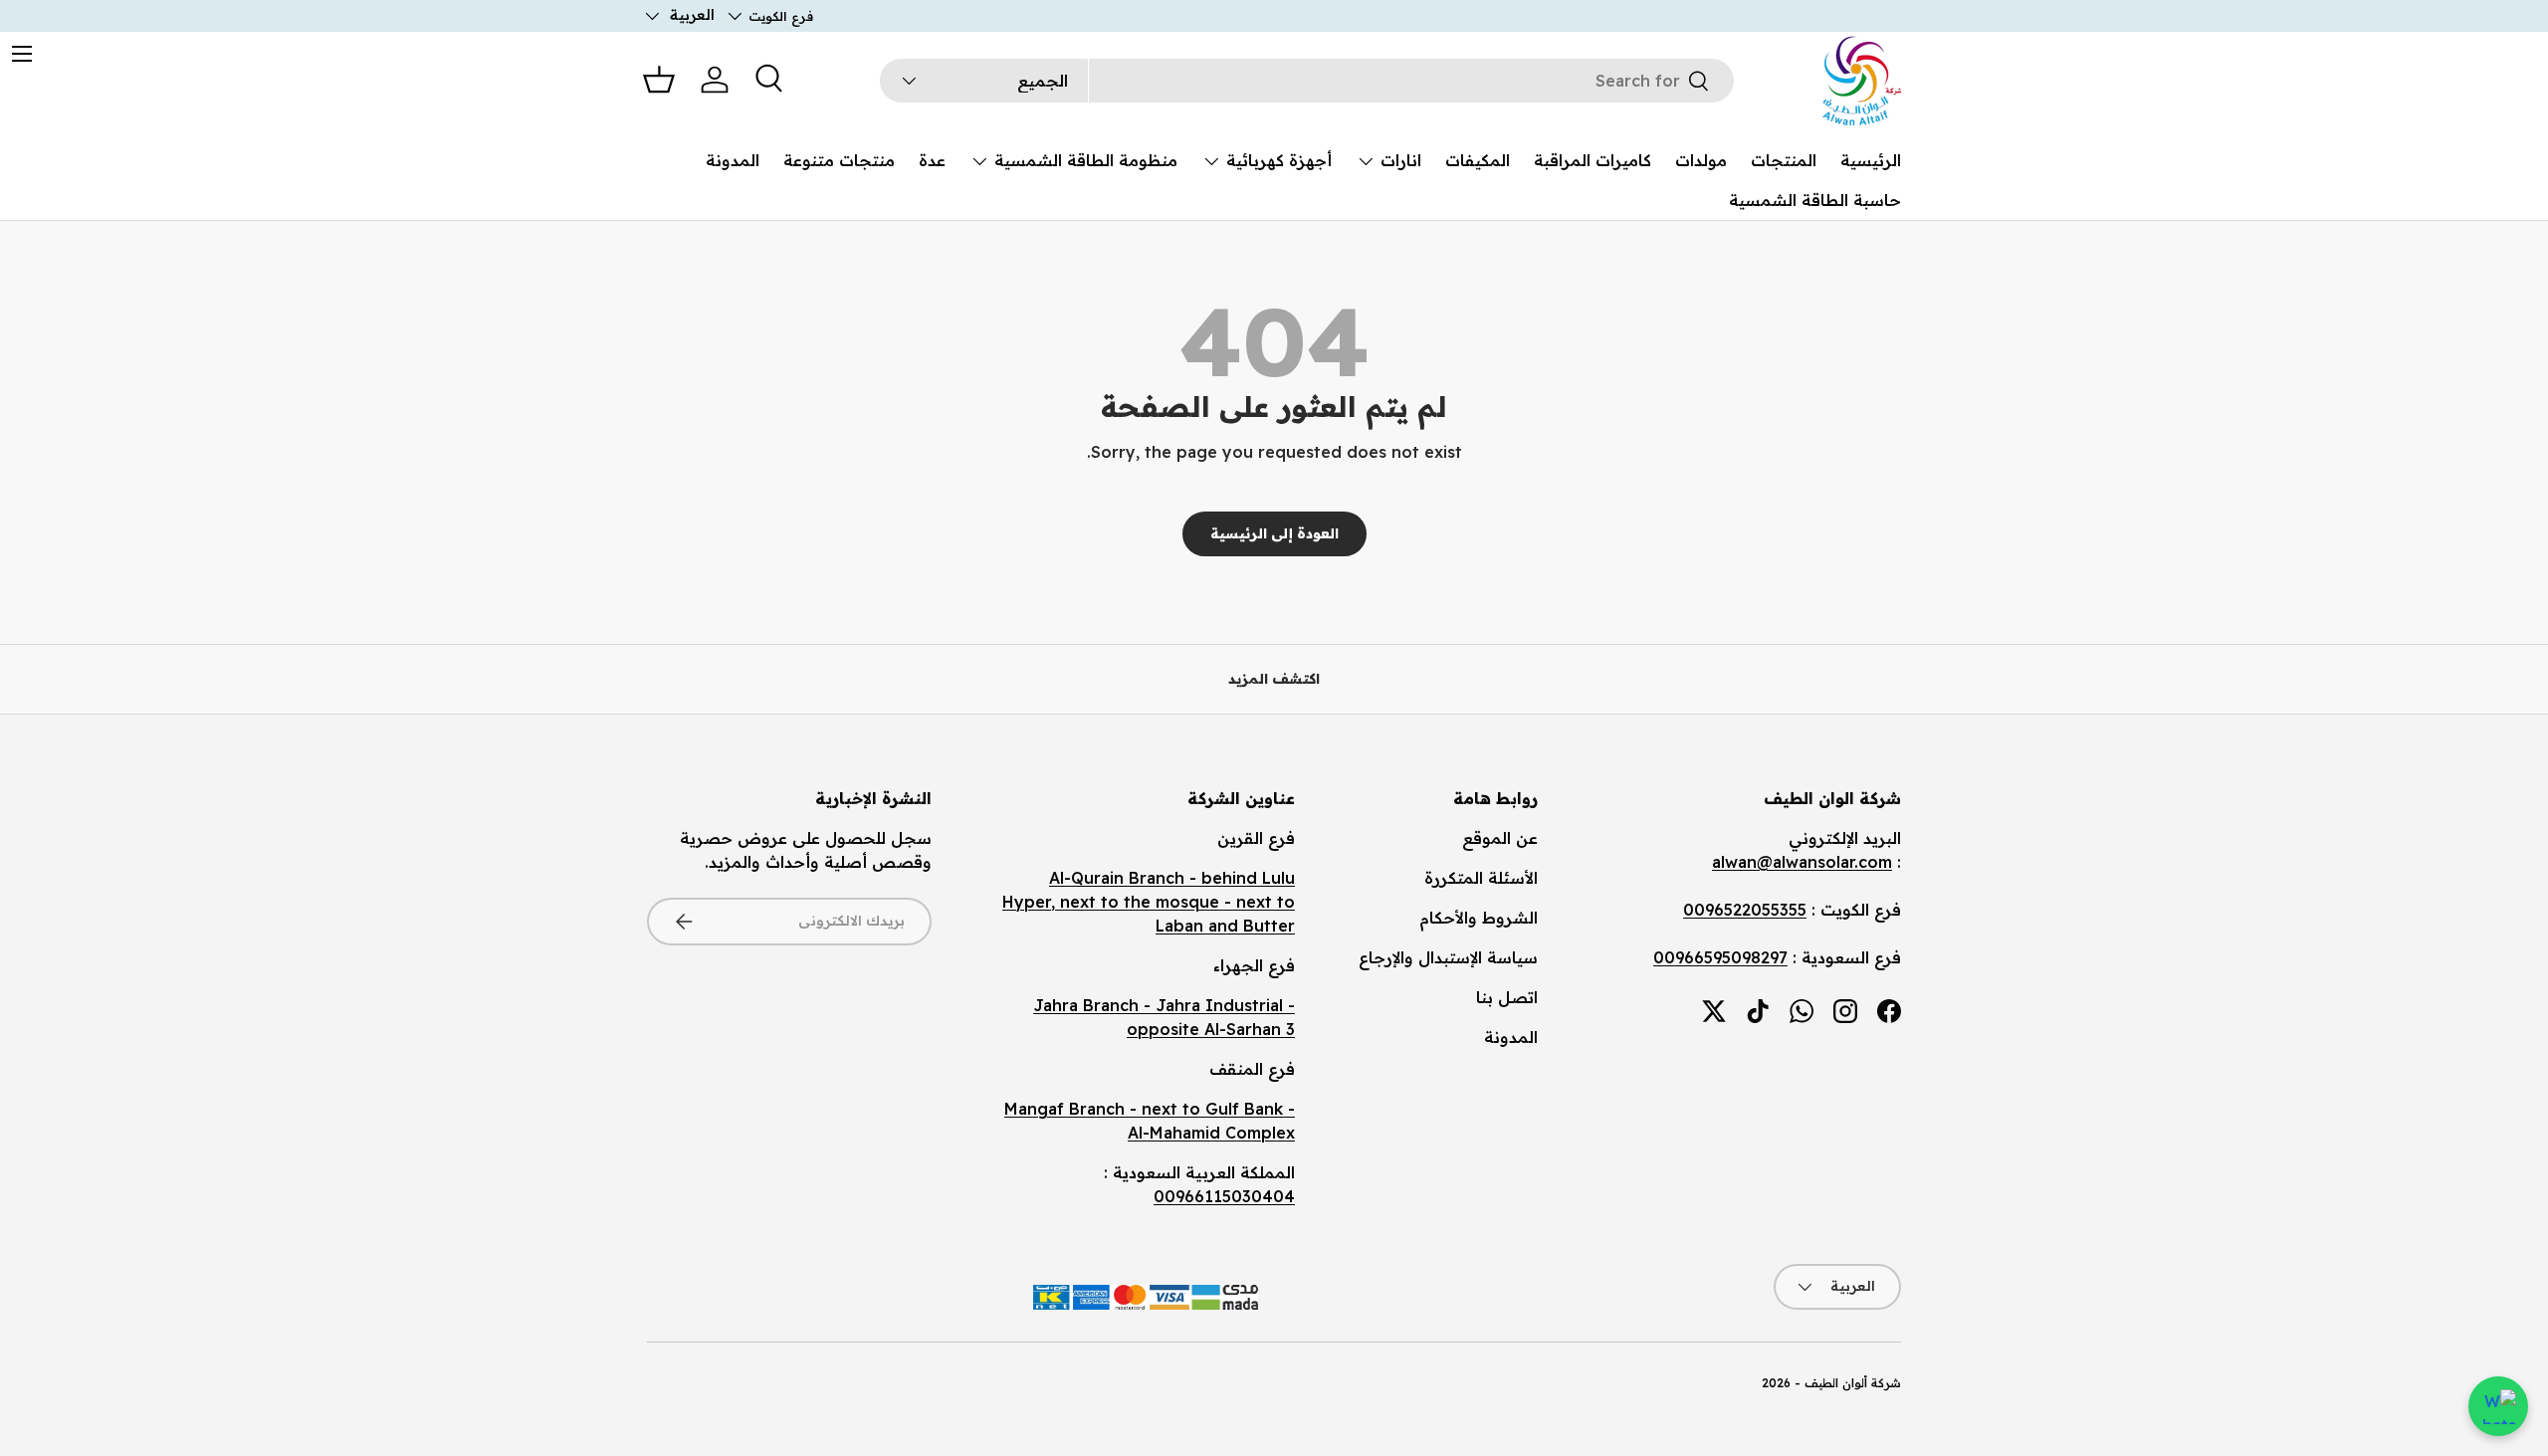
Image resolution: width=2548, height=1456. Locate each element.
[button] (659, 80)
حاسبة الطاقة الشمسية (1815, 200)
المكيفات (1478, 160)
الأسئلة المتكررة (1481, 878)
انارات (1401, 160)
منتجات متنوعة (839, 160)
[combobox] (1307, 81)
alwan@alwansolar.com (1802, 862)
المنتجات (1784, 160)
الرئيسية (1871, 160)
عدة (932, 160)
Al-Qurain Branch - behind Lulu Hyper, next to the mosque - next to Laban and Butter (1149, 902)
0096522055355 (1745, 910)
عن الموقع (1500, 838)
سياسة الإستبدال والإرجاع (1448, 957)
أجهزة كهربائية (1279, 160)
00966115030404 (1224, 1196)
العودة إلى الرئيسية (1274, 533)
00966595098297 (1720, 957)
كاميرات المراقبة (1592, 160)
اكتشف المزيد (1274, 679)
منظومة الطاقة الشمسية (1086, 160)
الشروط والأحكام (1479, 918)
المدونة (733, 160)
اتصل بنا (1507, 997)
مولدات (1701, 160)
